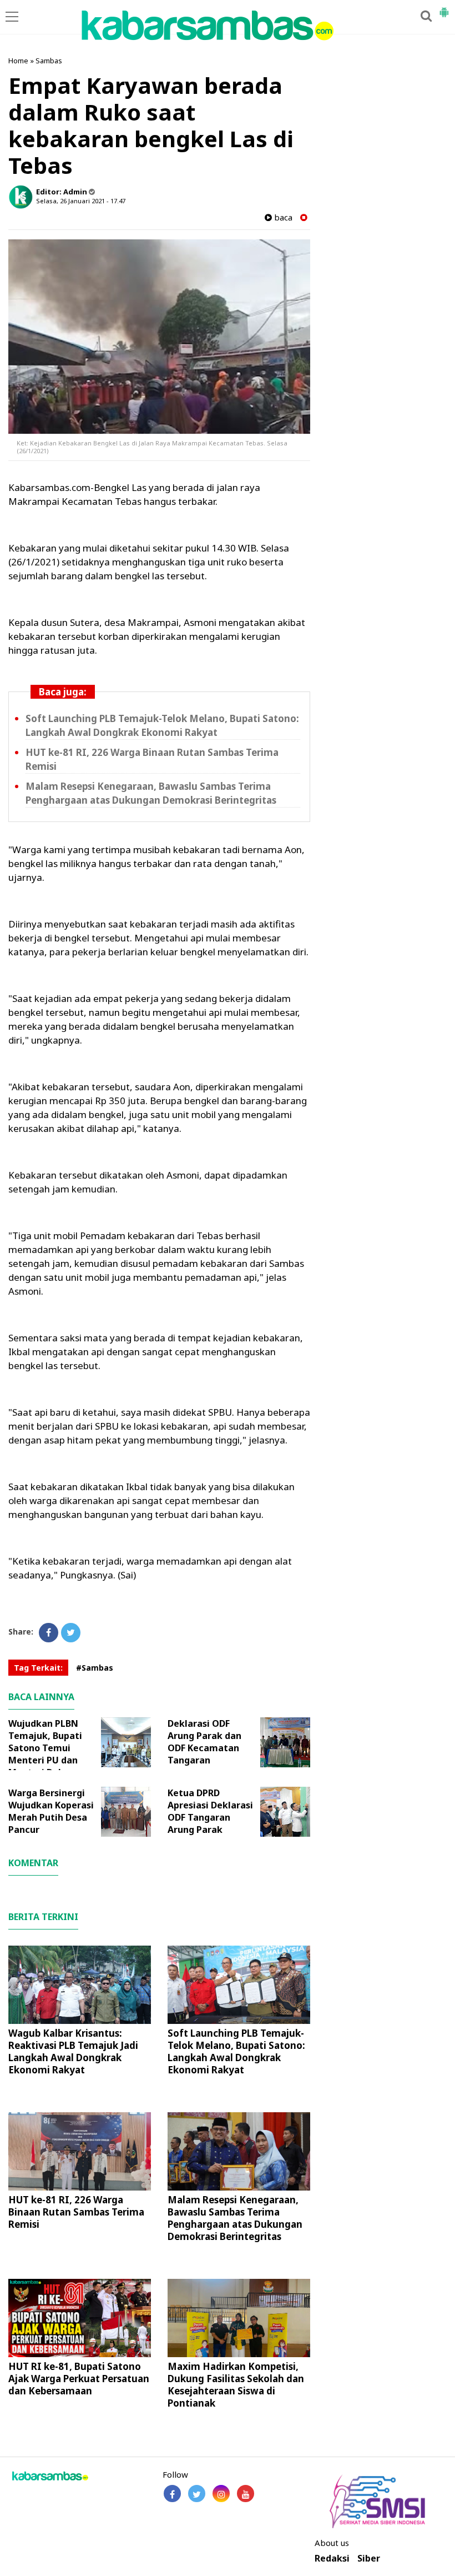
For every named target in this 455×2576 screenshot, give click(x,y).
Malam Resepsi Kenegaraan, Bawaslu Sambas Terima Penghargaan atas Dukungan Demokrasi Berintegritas (151, 793)
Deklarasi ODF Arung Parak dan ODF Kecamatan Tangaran (204, 1742)
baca (282, 217)
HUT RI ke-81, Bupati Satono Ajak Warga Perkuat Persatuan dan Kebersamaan (79, 2379)
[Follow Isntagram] (221, 2494)
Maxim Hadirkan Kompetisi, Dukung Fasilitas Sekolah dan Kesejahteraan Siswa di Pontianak (236, 2385)
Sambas (49, 61)
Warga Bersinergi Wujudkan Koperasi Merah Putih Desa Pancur (51, 1811)
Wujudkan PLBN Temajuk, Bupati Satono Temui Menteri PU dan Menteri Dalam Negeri (45, 1754)
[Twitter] (71, 1633)
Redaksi (332, 2559)
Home (18, 61)
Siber (369, 2559)
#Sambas (95, 1668)
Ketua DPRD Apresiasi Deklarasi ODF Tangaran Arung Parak (210, 1811)
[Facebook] (49, 1633)
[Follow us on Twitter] (197, 2494)
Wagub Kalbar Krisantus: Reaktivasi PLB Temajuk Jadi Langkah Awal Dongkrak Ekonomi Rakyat (73, 2051)
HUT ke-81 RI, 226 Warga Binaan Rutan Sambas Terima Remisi (76, 2212)
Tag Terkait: (38, 1668)
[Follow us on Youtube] (246, 2494)
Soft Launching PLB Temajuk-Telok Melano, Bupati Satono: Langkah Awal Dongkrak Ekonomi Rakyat (162, 725)
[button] (444, 8)
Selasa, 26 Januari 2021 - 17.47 (81, 201)
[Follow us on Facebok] (172, 2494)
